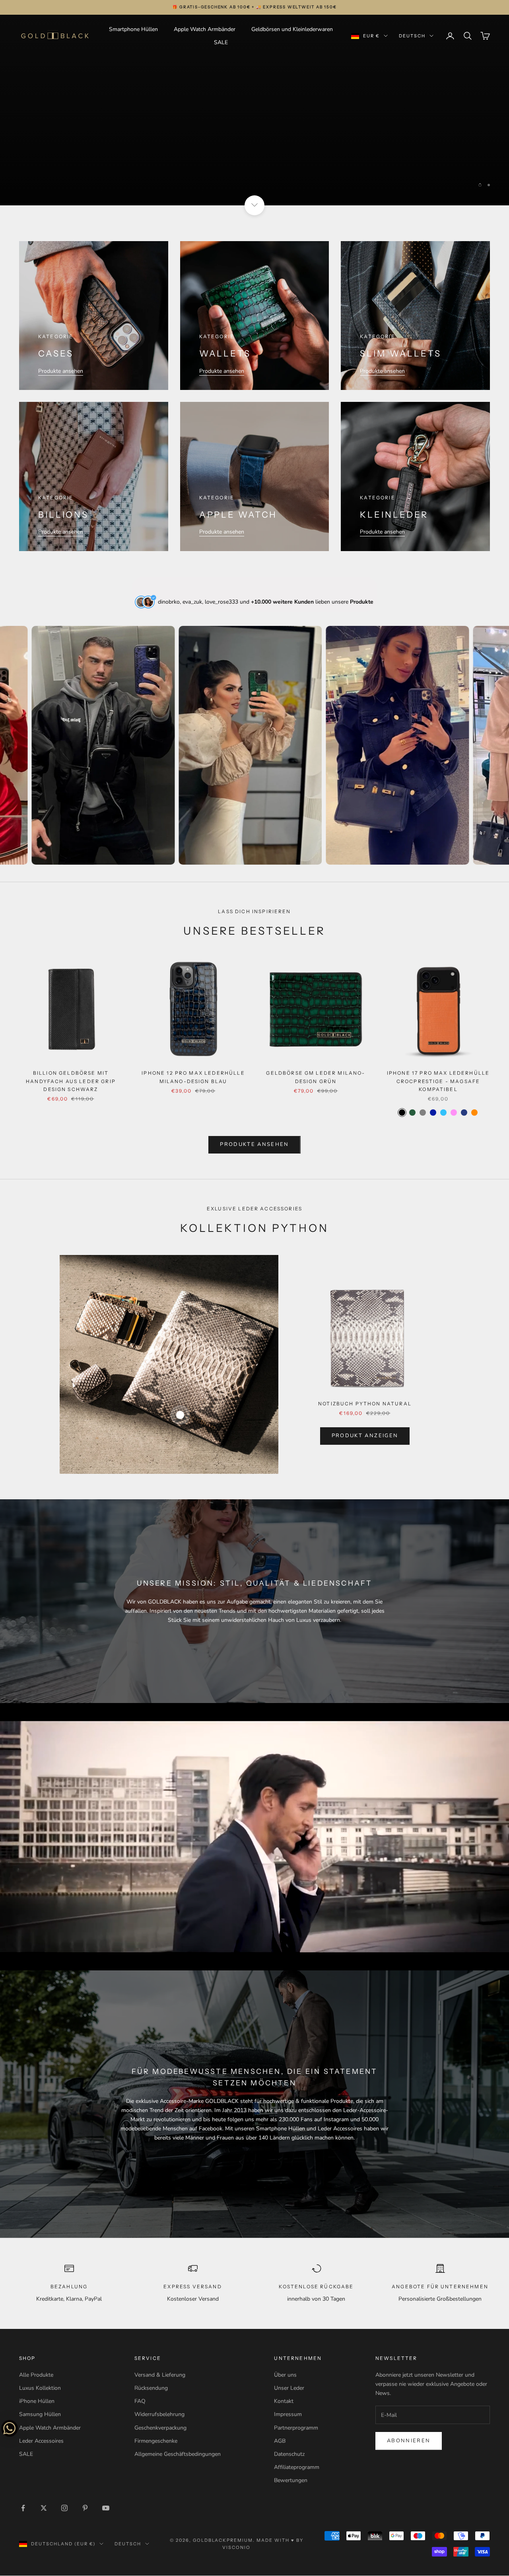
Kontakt (284, 2402)
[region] (254, 110)
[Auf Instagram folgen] (64, 2508)
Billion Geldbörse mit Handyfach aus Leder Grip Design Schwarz (71, 1081)
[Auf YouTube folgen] (106, 2508)
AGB (280, 2441)
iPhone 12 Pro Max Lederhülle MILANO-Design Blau (193, 1077)
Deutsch (412, 36)
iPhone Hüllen (37, 2402)
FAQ (140, 2402)
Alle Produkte (36, 2375)
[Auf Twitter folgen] (44, 2508)
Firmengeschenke (156, 2441)
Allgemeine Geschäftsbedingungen (178, 2454)
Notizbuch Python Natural (365, 1404)
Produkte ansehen (61, 371)
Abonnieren (409, 2441)
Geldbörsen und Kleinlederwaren (292, 29)
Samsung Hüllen (40, 2415)
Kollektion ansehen (254, 171)
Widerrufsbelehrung (159, 2415)
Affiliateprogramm (297, 2468)
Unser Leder (289, 2388)
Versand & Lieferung (160, 2375)
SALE (221, 42)
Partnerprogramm (296, 2428)
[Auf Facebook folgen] (23, 2508)
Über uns (285, 2375)
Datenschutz (289, 2454)
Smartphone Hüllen (133, 29)
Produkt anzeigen (365, 1436)
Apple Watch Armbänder (205, 29)
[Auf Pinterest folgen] (85, 2508)
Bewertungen (291, 2481)
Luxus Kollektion (40, 2388)
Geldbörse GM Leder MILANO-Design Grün (316, 1077)
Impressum (288, 2415)
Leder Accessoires (41, 2441)
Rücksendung (151, 2388)
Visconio (236, 2548)
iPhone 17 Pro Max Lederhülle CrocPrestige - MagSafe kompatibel (438, 1081)
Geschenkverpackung (160, 2428)
